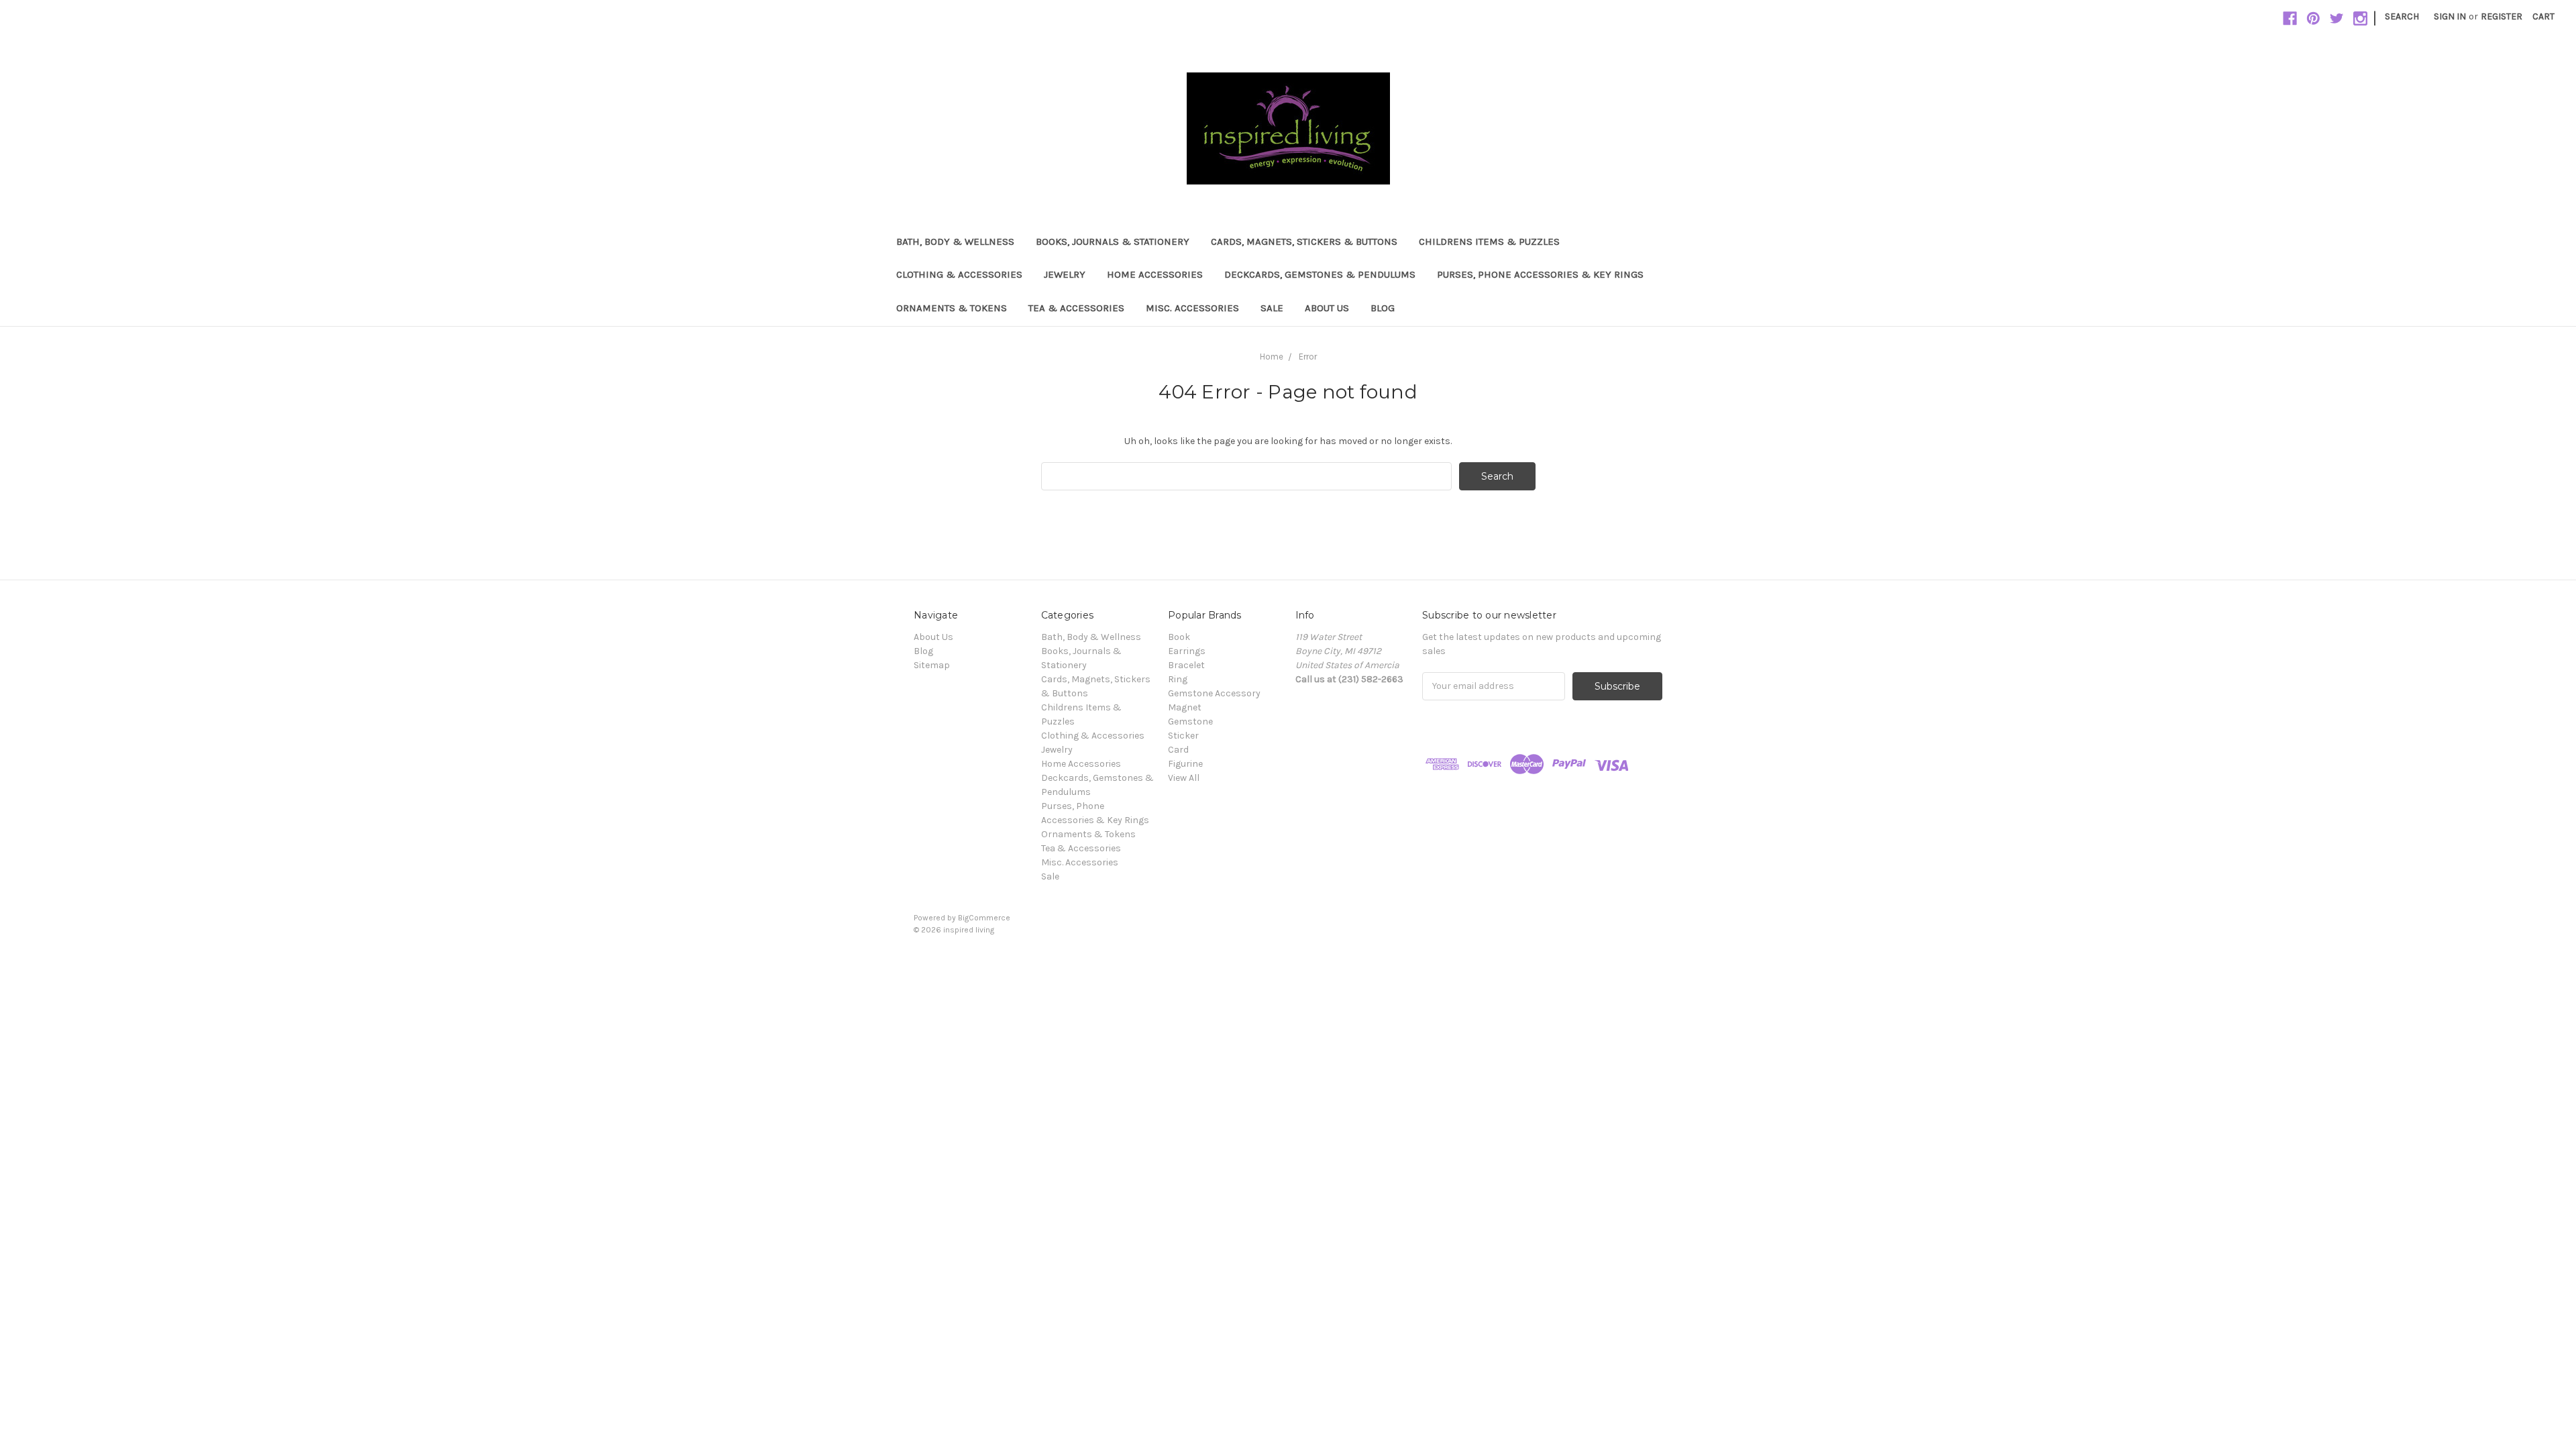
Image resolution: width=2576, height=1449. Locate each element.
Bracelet (1186, 665)
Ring (1178, 679)
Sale (1272, 308)
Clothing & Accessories (959, 274)
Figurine (1185, 764)
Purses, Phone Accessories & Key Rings (1540, 274)
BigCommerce (984, 918)
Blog (1383, 308)
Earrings (1187, 651)
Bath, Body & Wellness (955, 241)
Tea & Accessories (1076, 308)
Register (2502, 16)
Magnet (1185, 707)
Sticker (1183, 736)
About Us (1327, 308)
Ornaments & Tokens (952, 308)
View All (1184, 778)
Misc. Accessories (1192, 308)
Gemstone (1190, 721)
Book (1179, 637)
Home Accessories (1155, 274)
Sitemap (932, 665)
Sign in (2450, 16)
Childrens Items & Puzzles (1489, 241)
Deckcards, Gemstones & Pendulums (1320, 274)
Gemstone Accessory (1214, 693)
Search (2402, 16)
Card (1178, 750)
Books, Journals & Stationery (1113, 241)
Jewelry (1065, 274)
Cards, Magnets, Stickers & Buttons (1304, 241)
